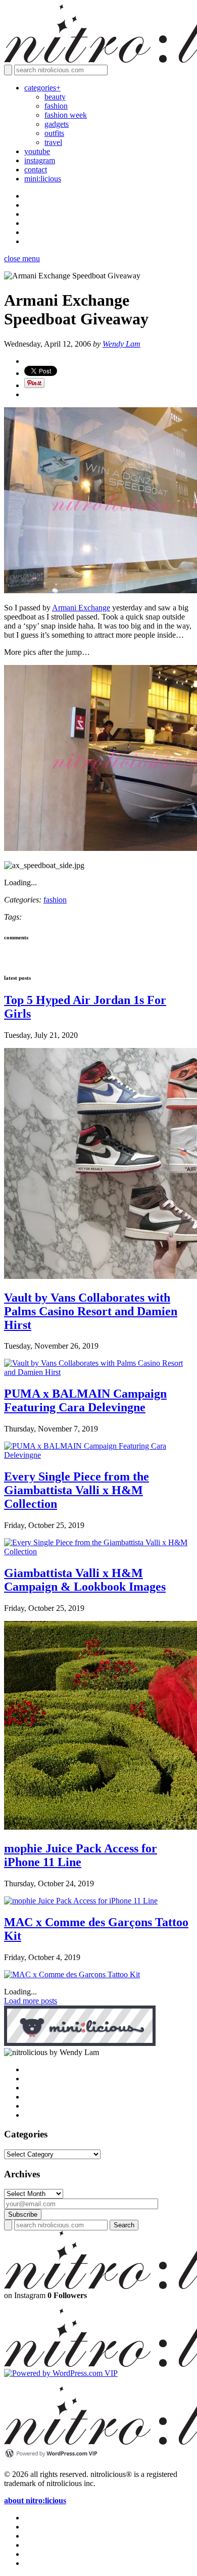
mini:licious (43, 179)
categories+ (42, 88)
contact (36, 170)
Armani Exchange (81, 608)
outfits (54, 133)
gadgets (57, 124)
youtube (37, 151)
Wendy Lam (121, 344)
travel (53, 142)
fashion (56, 106)
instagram (40, 160)
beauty (55, 97)
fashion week (66, 115)
